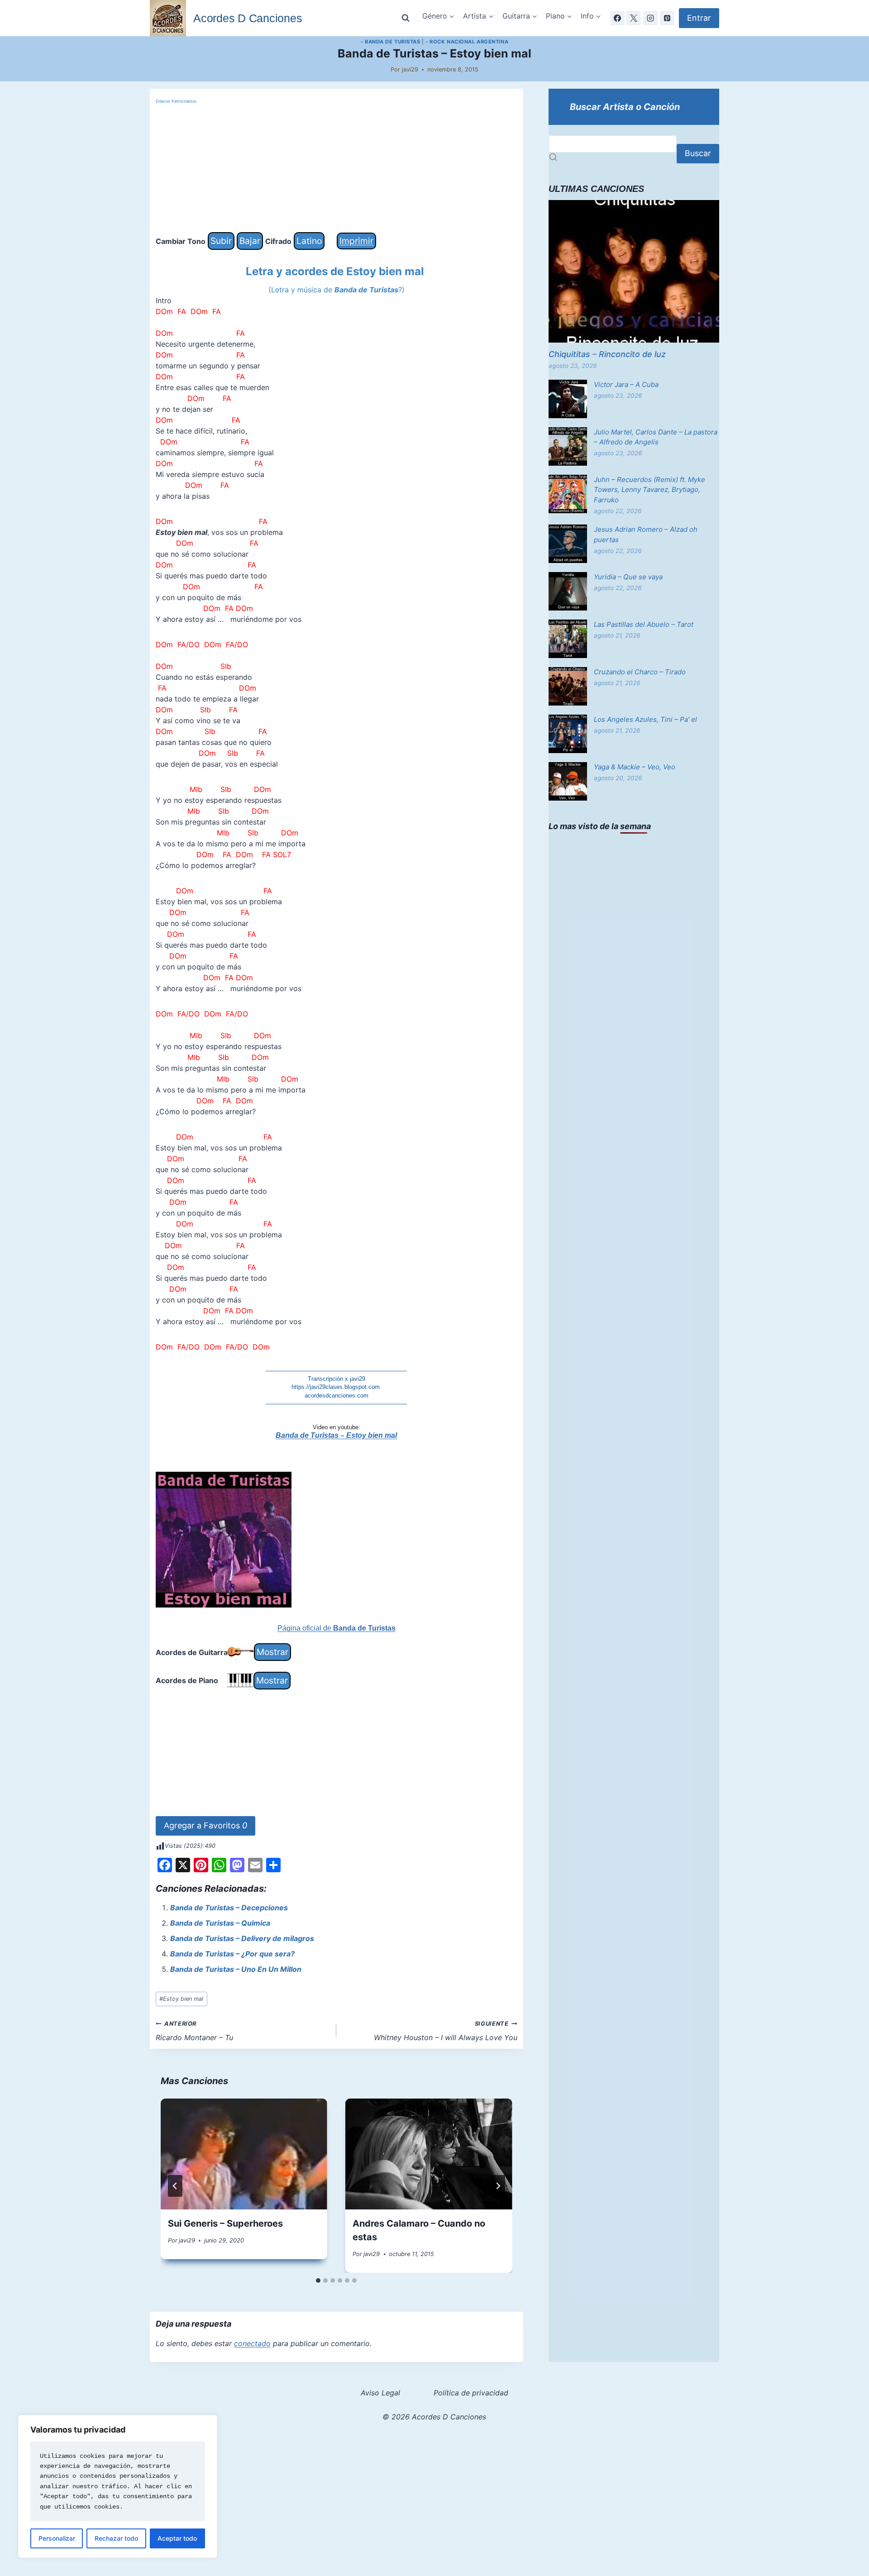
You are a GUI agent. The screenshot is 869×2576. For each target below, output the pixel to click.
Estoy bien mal (181, 1999)
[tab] (318, 2280)
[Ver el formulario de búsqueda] (406, 18)
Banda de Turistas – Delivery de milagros (242, 1938)
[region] (118, 2486)
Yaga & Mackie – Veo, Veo (635, 767)
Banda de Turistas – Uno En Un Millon (236, 1969)
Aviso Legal (380, 2393)
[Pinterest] (667, 18)
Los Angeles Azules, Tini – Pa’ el (645, 719)
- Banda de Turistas (391, 42)
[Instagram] (650, 18)
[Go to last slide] (175, 2186)
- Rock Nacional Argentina (467, 42)
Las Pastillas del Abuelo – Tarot (644, 624)
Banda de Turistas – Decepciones (229, 1908)
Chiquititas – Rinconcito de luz (607, 354)
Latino (309, 241)
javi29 (410, 69)
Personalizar (57, 2538)
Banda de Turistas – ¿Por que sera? (232, 1954)
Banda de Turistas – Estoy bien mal (336, 1435)
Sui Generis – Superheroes (225, 2223)
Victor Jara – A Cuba (626, 384)
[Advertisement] (337, 169)
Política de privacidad (471, 2393)
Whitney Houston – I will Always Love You (446, 2031)
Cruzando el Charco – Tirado (640, 672)
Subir (221, 241)
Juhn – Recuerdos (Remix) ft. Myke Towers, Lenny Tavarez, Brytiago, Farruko (649, 490)
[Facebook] (617, 18)
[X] (634, 18)
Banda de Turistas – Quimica (220, 1923)
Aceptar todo (177, 2538)
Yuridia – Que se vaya (628, 577)
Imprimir (356, 241)
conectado (252, 2343)
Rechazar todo (116, 2538)
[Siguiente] (498, 2186)
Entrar (699, 18)
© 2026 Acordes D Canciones (434, 2417)
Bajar (250, 241)
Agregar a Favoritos (205, 1825)
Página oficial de (337, 1628)
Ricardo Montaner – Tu (194, 2031)
